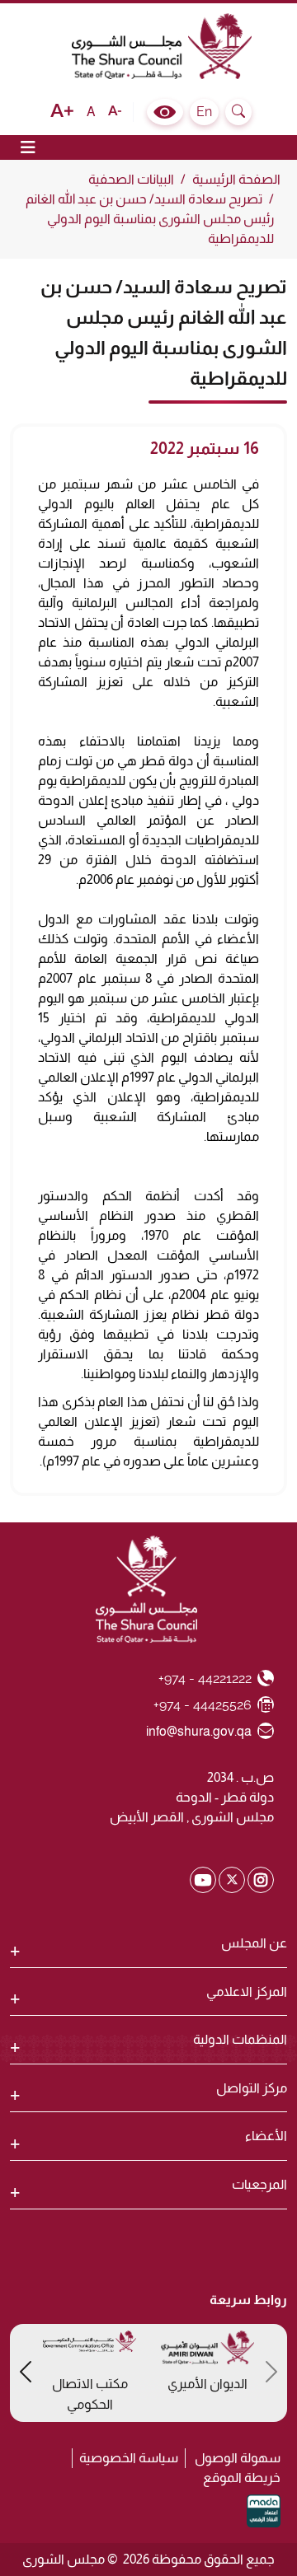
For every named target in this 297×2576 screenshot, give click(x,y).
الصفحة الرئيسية (236, 179)
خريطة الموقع (242, 2478)
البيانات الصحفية (131, 179)
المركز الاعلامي (247, 1992)
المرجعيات (259, 2184)
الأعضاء (266, 2136)
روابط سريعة (248, 2300)
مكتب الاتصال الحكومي (90, 2394)
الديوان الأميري (207, 2384)
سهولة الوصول (238, 2458)
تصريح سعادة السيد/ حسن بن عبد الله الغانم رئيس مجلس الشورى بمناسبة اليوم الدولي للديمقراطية (150, 219)
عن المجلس (254, 1943)
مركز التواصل (252, 2088)
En (204, 112)
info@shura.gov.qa (199, 1731)
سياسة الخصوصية (129, 2458)
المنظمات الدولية (240, 2039)
